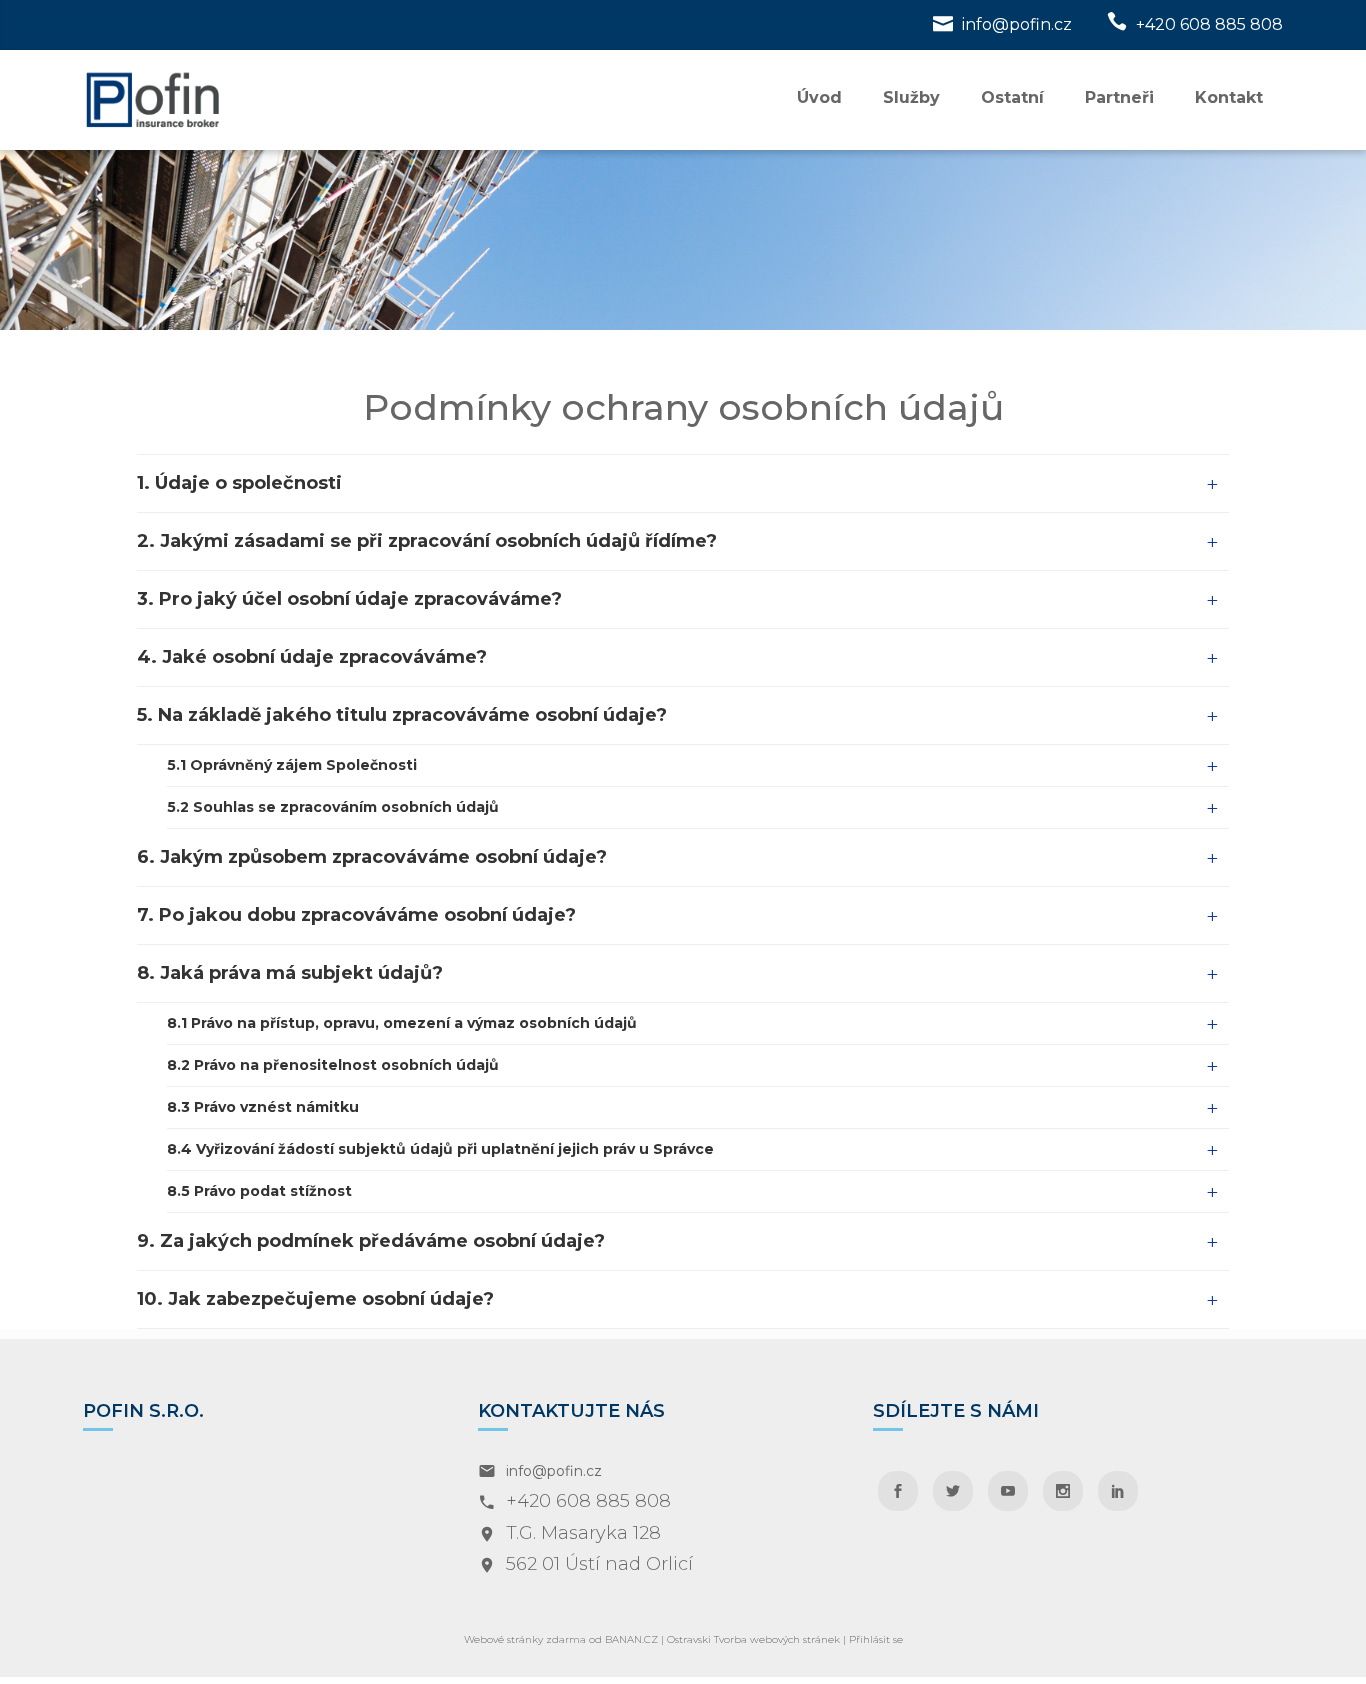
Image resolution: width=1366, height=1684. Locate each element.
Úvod (819, 97)
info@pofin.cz (1017, 24)
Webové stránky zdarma (525, 1639)
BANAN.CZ (631, 1639)
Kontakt (1229, 97)
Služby (911, 97)
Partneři (1119, 97)
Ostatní (1012, 97)
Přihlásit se (876, 1639)
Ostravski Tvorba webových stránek (753, 1639)
